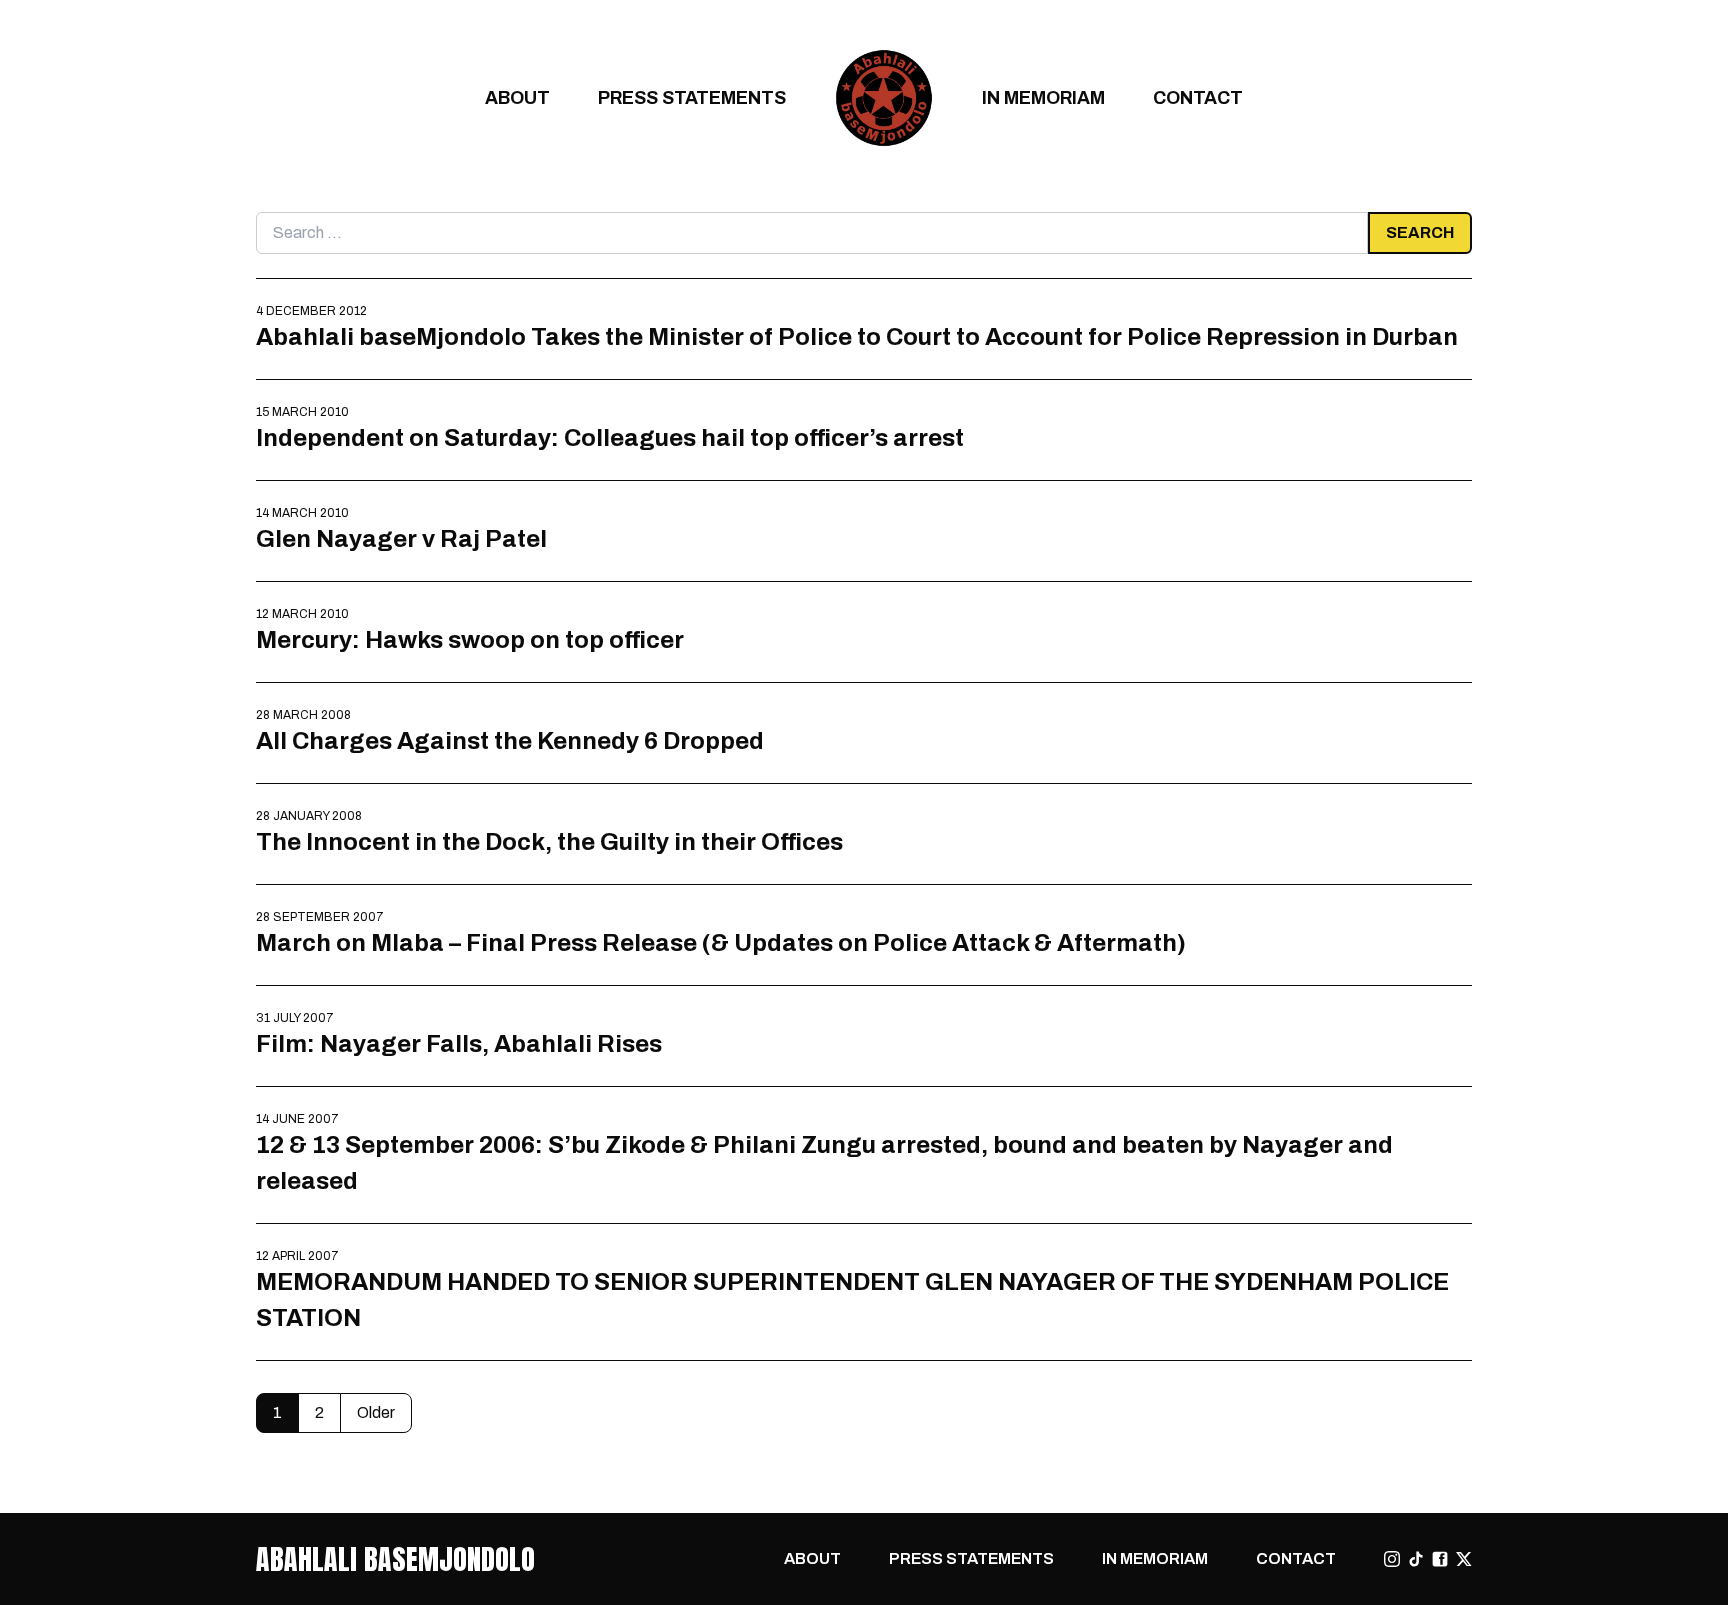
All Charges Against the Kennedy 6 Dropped (510, 740)
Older (376, 1412)
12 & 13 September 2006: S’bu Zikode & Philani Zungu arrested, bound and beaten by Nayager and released (824, 1162)
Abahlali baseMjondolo (395, 1559)
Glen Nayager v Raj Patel (401, 538)
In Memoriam (1043, 97)
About (517, 97)
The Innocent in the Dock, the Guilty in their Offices (549, 841)
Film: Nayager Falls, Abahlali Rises (459, 1043)
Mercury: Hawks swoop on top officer (470, 639)
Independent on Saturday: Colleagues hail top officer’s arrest (610, 437)
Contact (1198, 97)
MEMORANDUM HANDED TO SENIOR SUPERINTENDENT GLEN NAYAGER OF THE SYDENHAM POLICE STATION (852, 1299)
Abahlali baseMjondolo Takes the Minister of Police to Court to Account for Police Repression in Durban (857, 336)
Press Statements (692, 97)
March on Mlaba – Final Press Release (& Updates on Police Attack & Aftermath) (721, 942)
